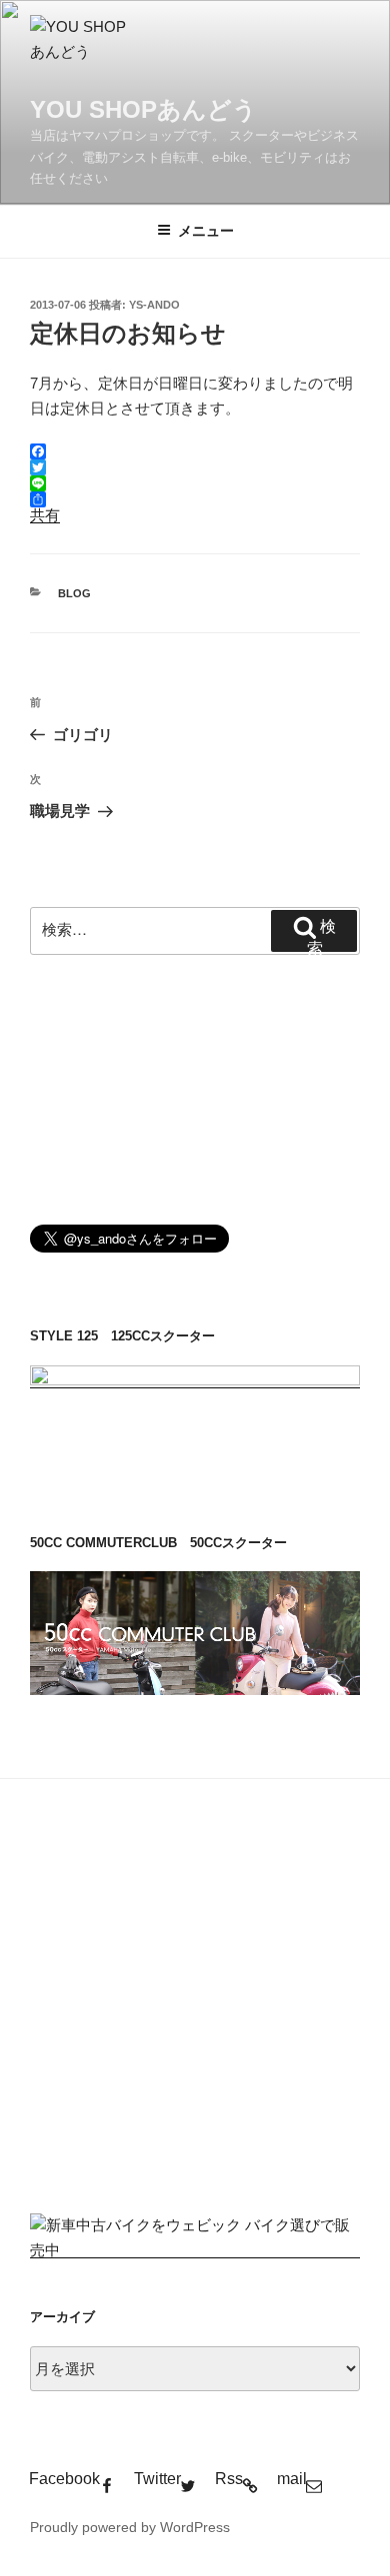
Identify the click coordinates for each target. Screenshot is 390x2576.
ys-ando (154, 305)
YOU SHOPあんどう (143, 109)
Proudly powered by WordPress (130, 2527)
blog (74, 593)
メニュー (206, 231)
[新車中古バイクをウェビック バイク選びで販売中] (195, 2250)
